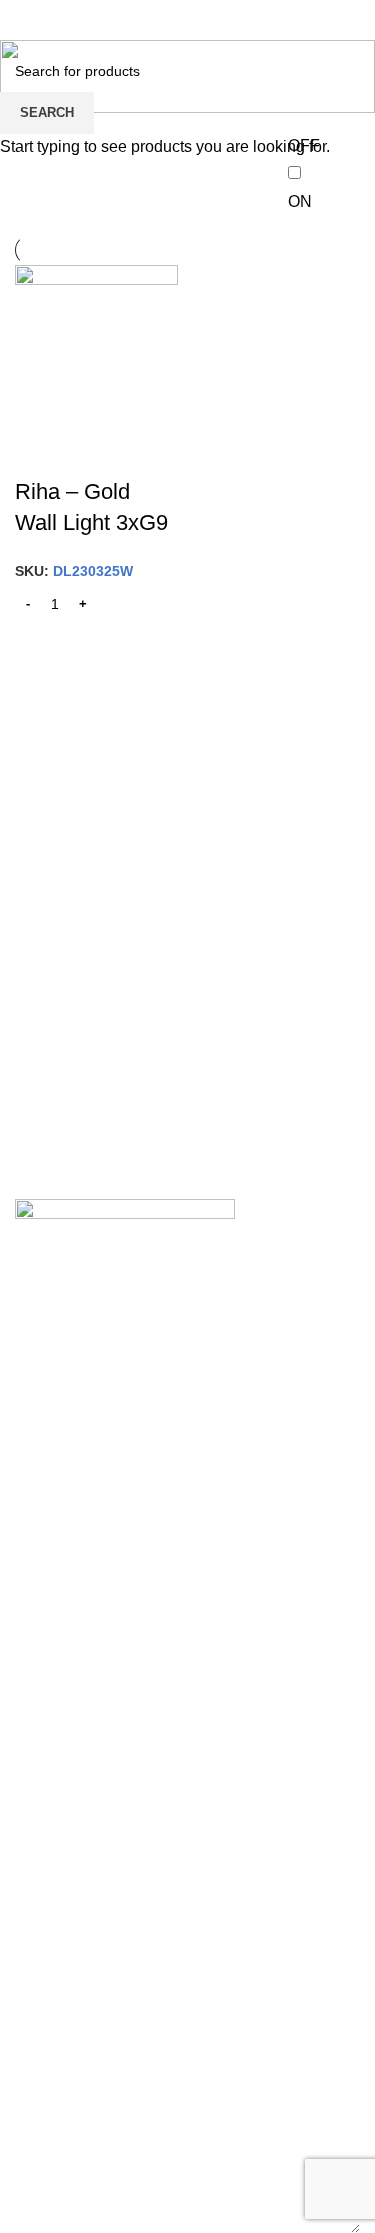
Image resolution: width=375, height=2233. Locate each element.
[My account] (352, 20)
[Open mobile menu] (23, 20)
